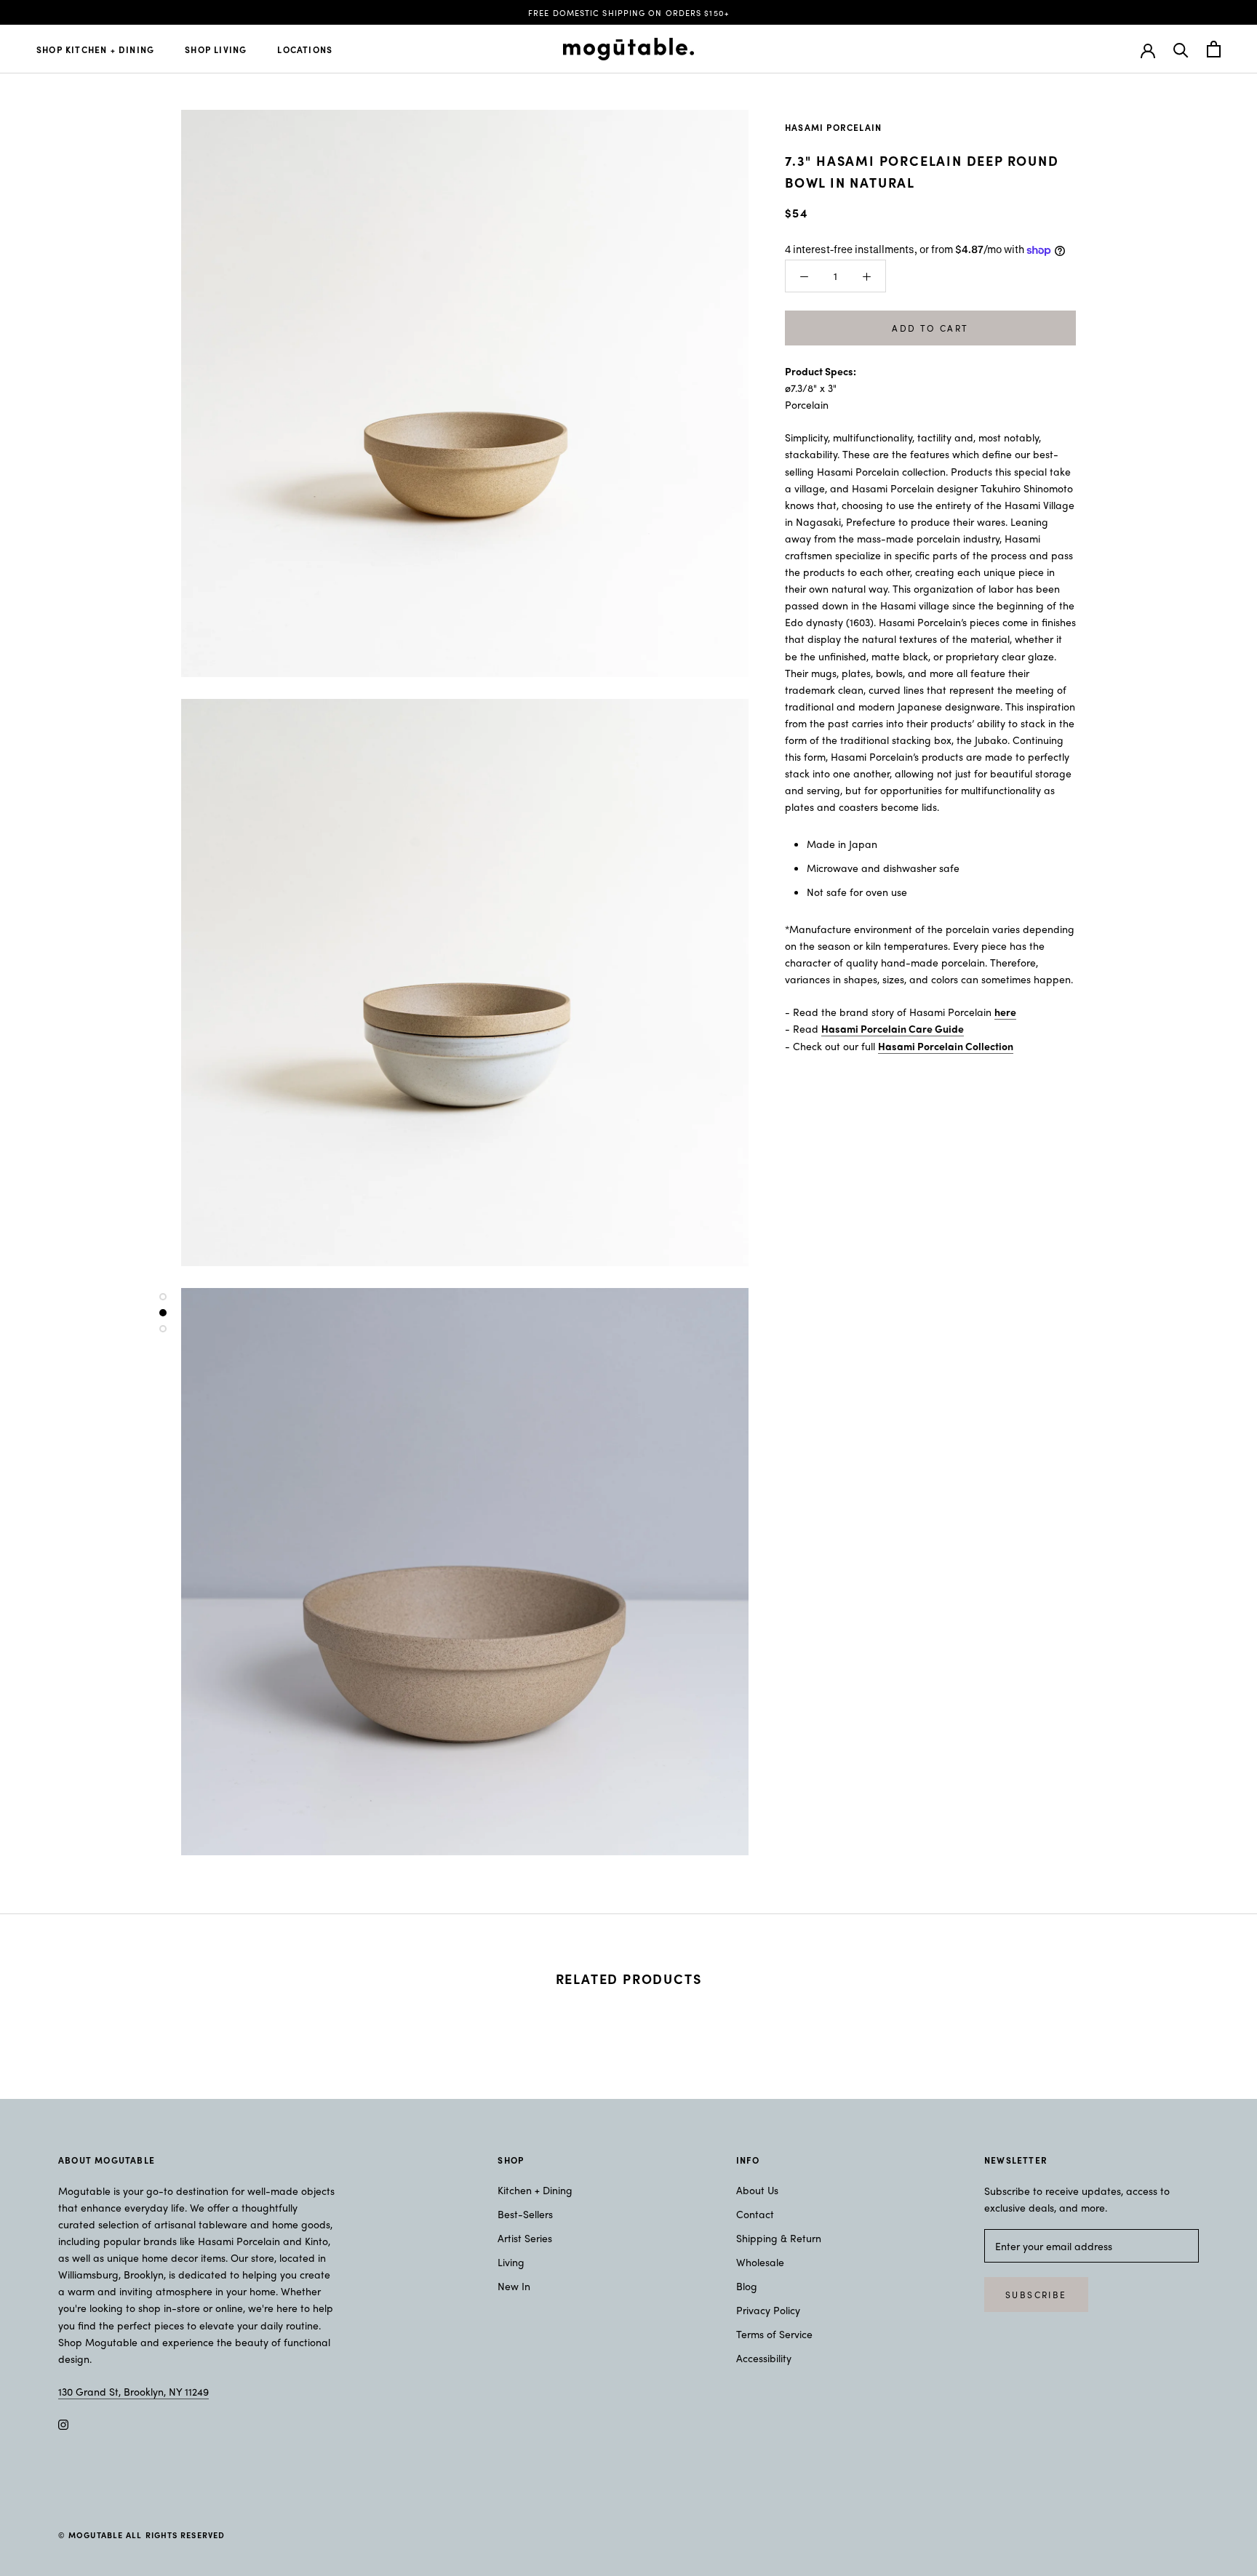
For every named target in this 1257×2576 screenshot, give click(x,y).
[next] (1212, 2024)
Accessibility (764, 2358)
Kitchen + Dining (535, 2190)
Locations (305, 49)
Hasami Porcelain (833, 127)
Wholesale (760, 2262)
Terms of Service (774, 2334)
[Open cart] (1214, 49)
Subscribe (1036, 2295)
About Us (757, 2190)
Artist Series (525, 2238)
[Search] (1181, 49)
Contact (755, 2214)
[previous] (45, 2024)
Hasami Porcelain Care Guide (893, 1028)
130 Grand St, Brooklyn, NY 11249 (133, 2391)
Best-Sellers (525, 2214)
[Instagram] (63, 2423)
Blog (747, 2286)
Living (511, 2262)
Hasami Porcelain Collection (946, 1046)
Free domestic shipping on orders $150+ (628, 12)
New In (514, 2286)
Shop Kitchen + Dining (95, 49)
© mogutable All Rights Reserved (141, 2535)
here (1005, 1012)
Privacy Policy (768, 2310)
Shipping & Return (779, 2238)
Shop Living (216, 49)
